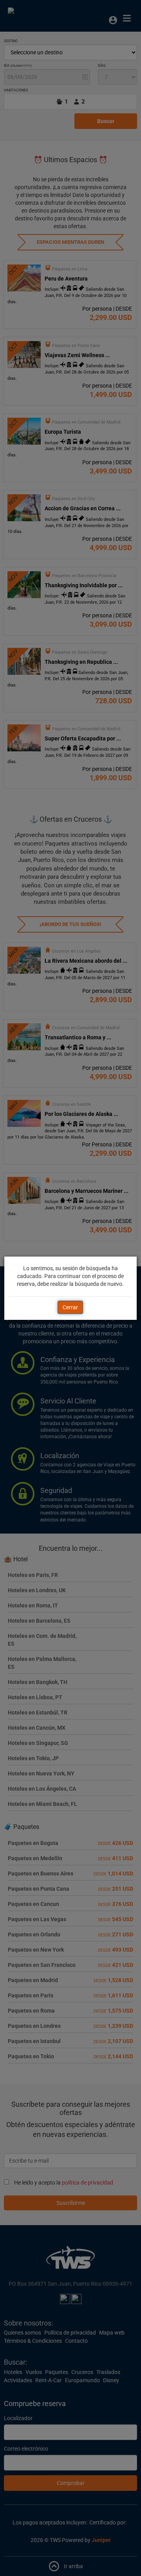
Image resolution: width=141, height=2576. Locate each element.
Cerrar (70, 1307)
